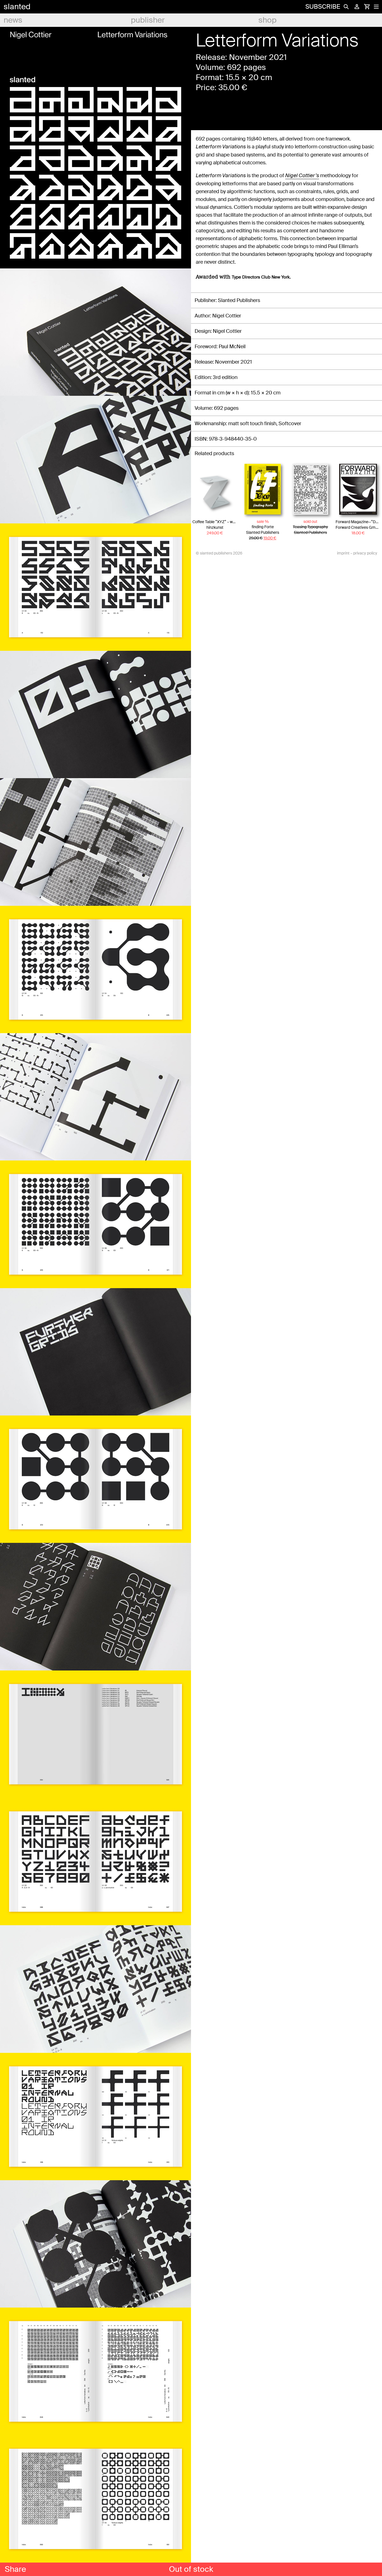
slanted (17, 7)
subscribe (323, 7)
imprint (343, 553)
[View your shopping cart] (367, 7)
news (13, 20)
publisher (148, 20)
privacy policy (365, 553)
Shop (267, 20)
